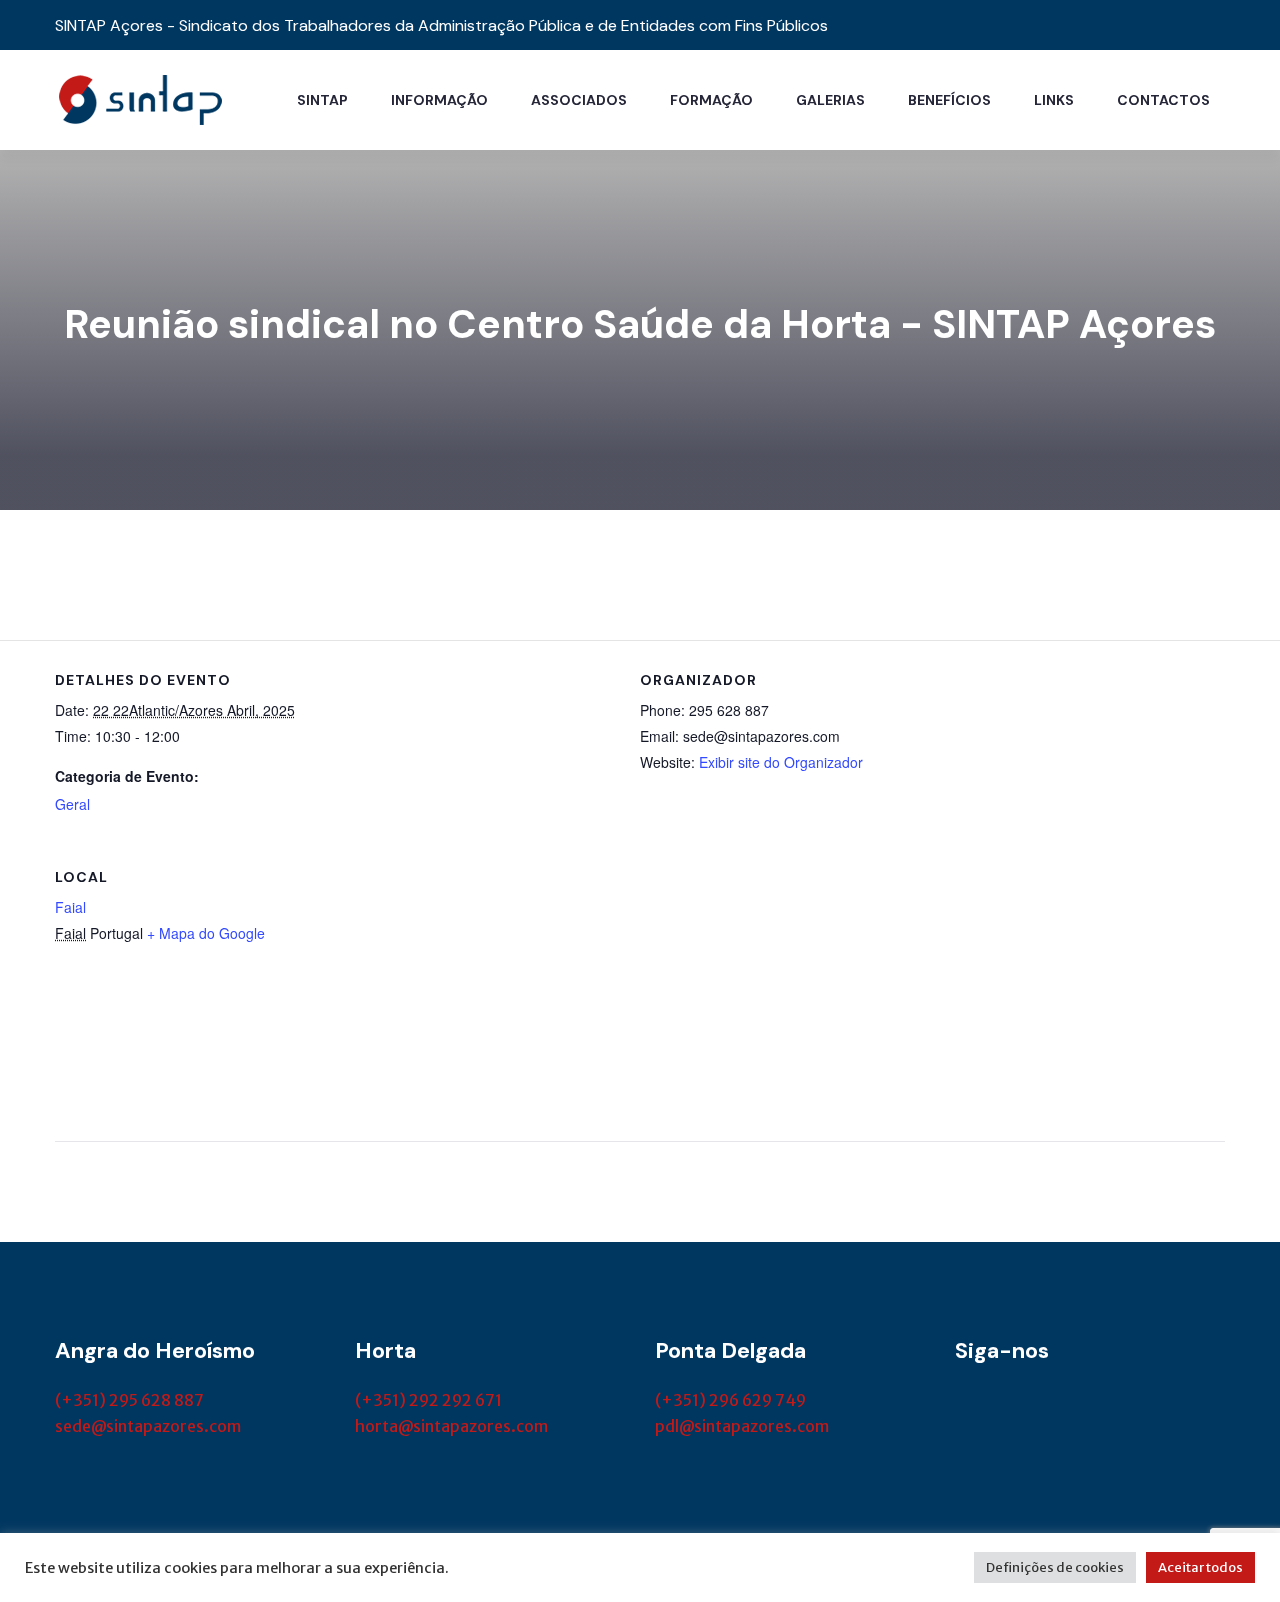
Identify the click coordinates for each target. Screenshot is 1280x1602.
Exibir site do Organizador (781, 762)
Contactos (1163, 100)
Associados (579, 100)
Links (1054, 100)
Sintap (322, 100)
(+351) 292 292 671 (428, 1400)
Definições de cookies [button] (1055, 1567)
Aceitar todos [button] (1200, 1567)
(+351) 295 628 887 (129, 1400)
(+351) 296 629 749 (730, 1400)
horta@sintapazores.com (451, 1426)
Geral (72, 804)
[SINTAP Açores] (140, 98)
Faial (70, 907)
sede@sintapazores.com (148, 1426)
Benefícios (949, 100)
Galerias (830, 100)
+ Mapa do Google (206, 933)
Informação (439, 100)
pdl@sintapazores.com (742, 1426)
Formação (711, 100)
